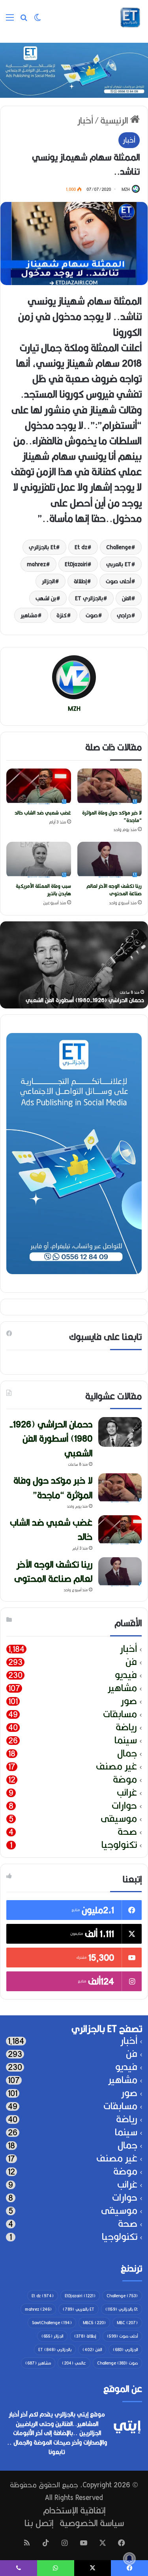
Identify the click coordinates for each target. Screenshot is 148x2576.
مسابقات (120, 1714)
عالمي (74, 2363)
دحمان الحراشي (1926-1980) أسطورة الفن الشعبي (85, 1000)
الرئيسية (115, 120)
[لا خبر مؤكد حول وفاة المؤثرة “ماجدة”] (110, 787)
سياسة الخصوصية (92, 2523)
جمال (127, 1753)
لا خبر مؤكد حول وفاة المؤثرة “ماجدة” (112, 816)
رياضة (126, 1727)
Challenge (119, 547)
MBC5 (94, 2323)
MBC (127, 2323)
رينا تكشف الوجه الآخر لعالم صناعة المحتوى (114, 890)
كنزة (62, 615)
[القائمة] (10, 20)
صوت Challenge (117, 2363)
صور (129, 1701)
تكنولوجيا (119, 1845)
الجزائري (125, 2350)
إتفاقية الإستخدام (74, 2510)
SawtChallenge (52, 2323)
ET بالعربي (119, 564)
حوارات (124, 1806)
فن (131, 1662)
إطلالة (80, 581)
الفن (126, 598)
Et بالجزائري (42, 547)
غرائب (127, 1793)
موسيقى (119, 1819)
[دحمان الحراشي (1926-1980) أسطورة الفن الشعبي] (120, 1432)
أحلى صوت (118, 581)
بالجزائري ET (89, 598)
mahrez (36, 564)
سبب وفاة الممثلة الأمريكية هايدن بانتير (43, 890)
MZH (126, 189)
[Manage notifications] (129, 2559)
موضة (125, 1780)
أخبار (85, 120)
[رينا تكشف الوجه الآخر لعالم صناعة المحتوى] (110, 860)
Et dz (81, 547)
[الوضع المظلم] (37, 20)
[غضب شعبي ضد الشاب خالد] (39, 787)
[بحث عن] (24, 20)
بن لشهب (46, 598)
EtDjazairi (76, 564)
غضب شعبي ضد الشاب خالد (43, 813)
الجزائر (48, 581)
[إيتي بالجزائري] (130, 17)
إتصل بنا (39, 2523)
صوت (92, 615)
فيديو (126, 1675)
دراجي (124, 615)
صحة (127, 1832)
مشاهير (29, 615)
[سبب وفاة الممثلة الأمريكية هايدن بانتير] (39, 860)
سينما (126, 1740)
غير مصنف (116, 1766)
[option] (74, 965)
